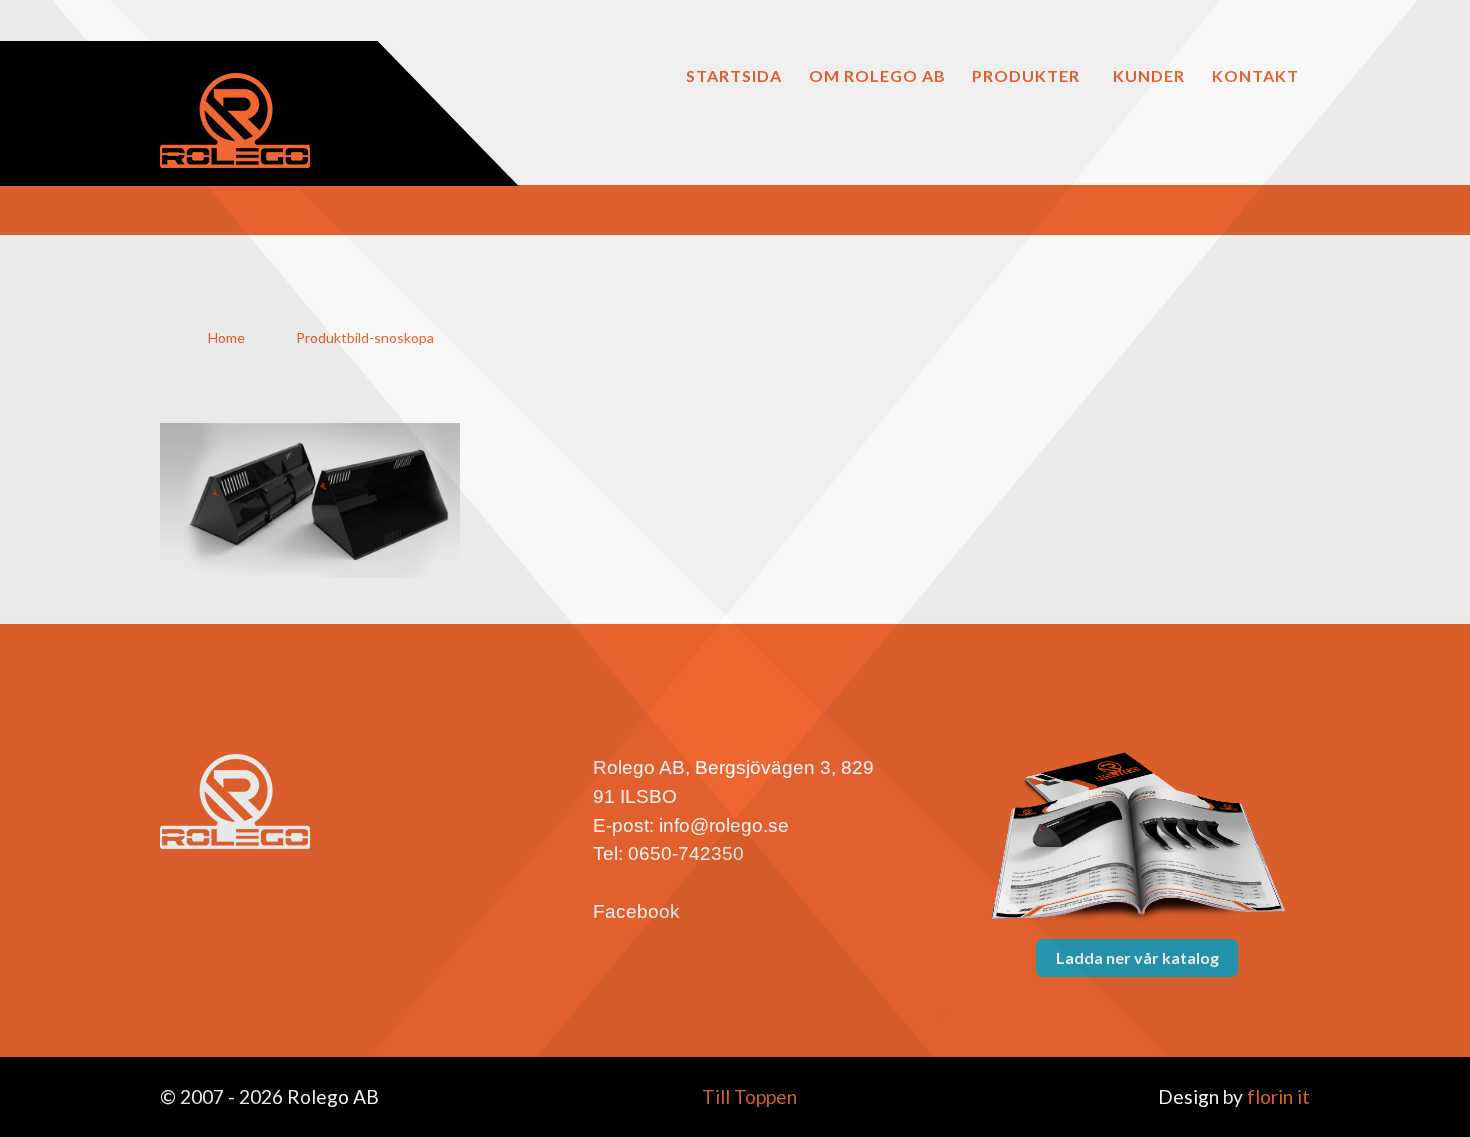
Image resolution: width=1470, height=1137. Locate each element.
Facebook (636, 911)
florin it (1276, 1096)
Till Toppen (747, 1096)
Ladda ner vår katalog (1137, 957)
